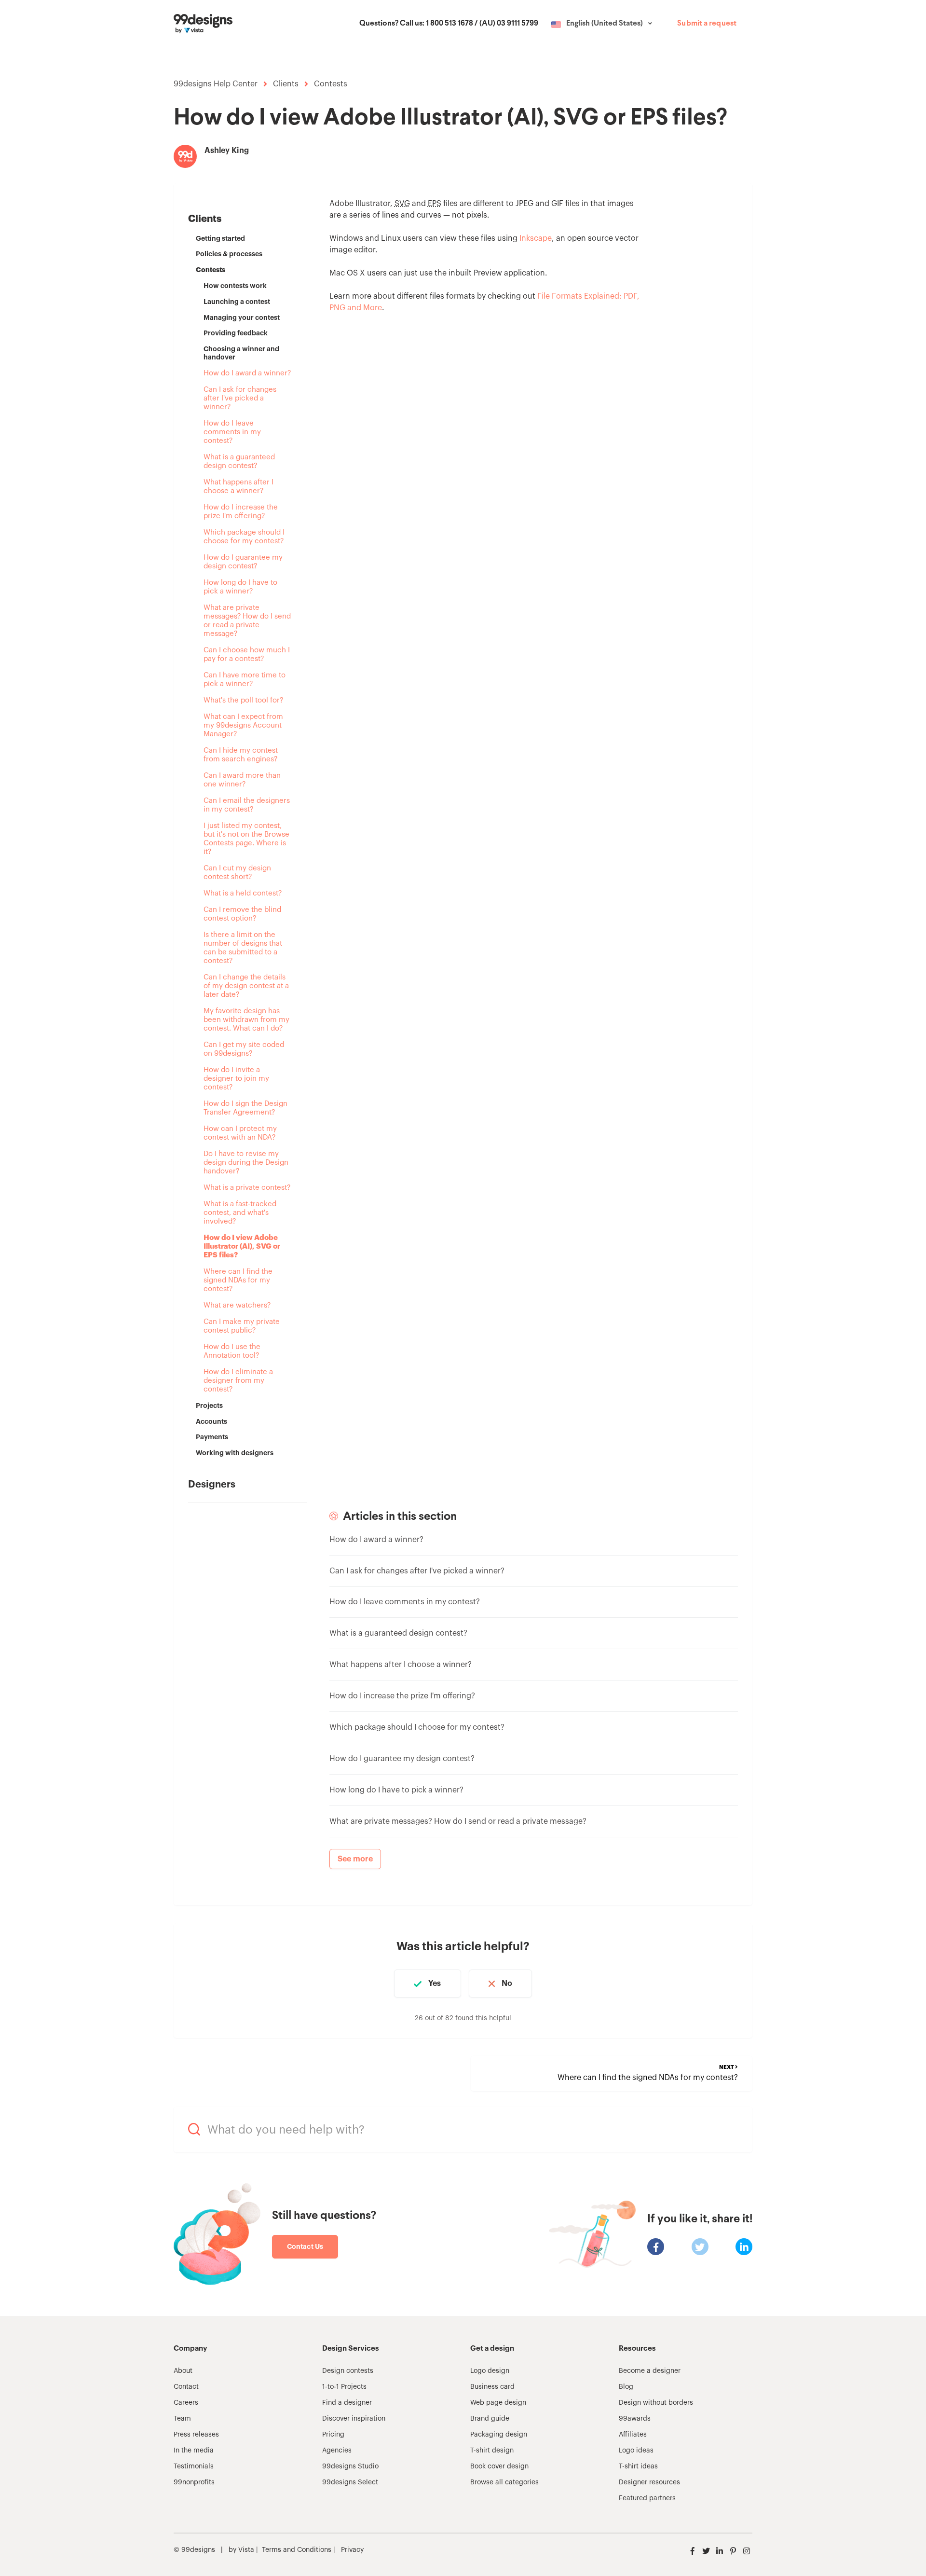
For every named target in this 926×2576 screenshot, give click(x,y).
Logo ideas (636, 2451)
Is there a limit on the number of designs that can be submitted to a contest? (243, 948)
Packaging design (499, 2435)
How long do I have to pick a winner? (240, 587)
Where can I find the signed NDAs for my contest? (238, 1280)
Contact (186, 2387)
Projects (209, 1405)
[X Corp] (700, 2247)
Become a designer (650, 2371)
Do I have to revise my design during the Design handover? (246, 1163)
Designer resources (649, 2482)
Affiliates (633, 2435)
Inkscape (536, 238)
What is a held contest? (243, 893)
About (183, 2371)
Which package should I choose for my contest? (244, 537)
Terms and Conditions (297, 2550)
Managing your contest (242, 317)
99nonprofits (194, 2482)
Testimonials (194, 2466)
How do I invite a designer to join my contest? (236, 1079)
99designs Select (350, 2482)
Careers (186, 2403)
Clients (286, 84)
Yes (435, 1984)
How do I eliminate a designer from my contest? (238, 1381)
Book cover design (499, 2466)
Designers (212, 1485)
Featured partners (647, 2498)
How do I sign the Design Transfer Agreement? (245, 1108)
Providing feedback (236, 333)
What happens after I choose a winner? (238, 487)
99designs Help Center (216, 84)
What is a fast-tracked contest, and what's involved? (240, 1213)
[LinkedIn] (744, 2247)
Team (182, 2419)
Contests (331, 84)
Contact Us (305, 2246)
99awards (635, 2419)
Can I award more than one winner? (242, 780)
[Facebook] (656, 2247)
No (507, 1984)
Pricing (333, 2435)
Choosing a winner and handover (241, 353)
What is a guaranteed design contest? (239, 461)
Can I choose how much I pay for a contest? (247, 654)
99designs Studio (350, 2466)
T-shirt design (492, 2451)
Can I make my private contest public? (242, 1326)
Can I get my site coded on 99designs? (244, 1049)
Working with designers (235, 1453)
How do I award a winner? (247, 373)
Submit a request (707, 24)
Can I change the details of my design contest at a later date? (246, 986)
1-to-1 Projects (344, 2387)
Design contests (348, 2371)
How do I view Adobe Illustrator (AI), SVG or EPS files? (242, 1247)
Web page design (498, 2403)
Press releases (196, 2435)
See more (355, 1859)
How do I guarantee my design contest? (243, 562)
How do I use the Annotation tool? (232, 1351)
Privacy (352, 2550)
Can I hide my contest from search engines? (241, 755)
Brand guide (490, 2419)
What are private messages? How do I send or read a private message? (247, 621)
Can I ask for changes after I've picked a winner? (240, 398)
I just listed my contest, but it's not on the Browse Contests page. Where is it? (246, 839)
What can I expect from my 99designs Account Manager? (243, 725)
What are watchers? (237, 1305)
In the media (194, 2451)
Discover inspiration (354, 2419)
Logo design (490, 2371)
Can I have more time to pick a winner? (245, 680)
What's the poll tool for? (243, 700)
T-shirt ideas (638, 2466)
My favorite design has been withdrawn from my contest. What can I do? (246, 1020)
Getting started (220, 238)
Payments (212, 1437)
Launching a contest (237, 302)
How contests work (235, 286)
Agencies (337, 2451)
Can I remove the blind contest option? (242, 914)
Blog (626, 2387)
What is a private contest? (247, 1188)
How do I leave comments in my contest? (232, 432)
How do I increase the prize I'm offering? (241, 512)
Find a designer (347, 2403)
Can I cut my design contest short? (237, 873)
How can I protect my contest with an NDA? (240, 1133)
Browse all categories (504, 2482)
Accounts (211, 1421)
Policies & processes (229, 254)
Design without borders (656, 2403)
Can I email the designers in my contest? (247, 805)
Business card (492, 2387)
